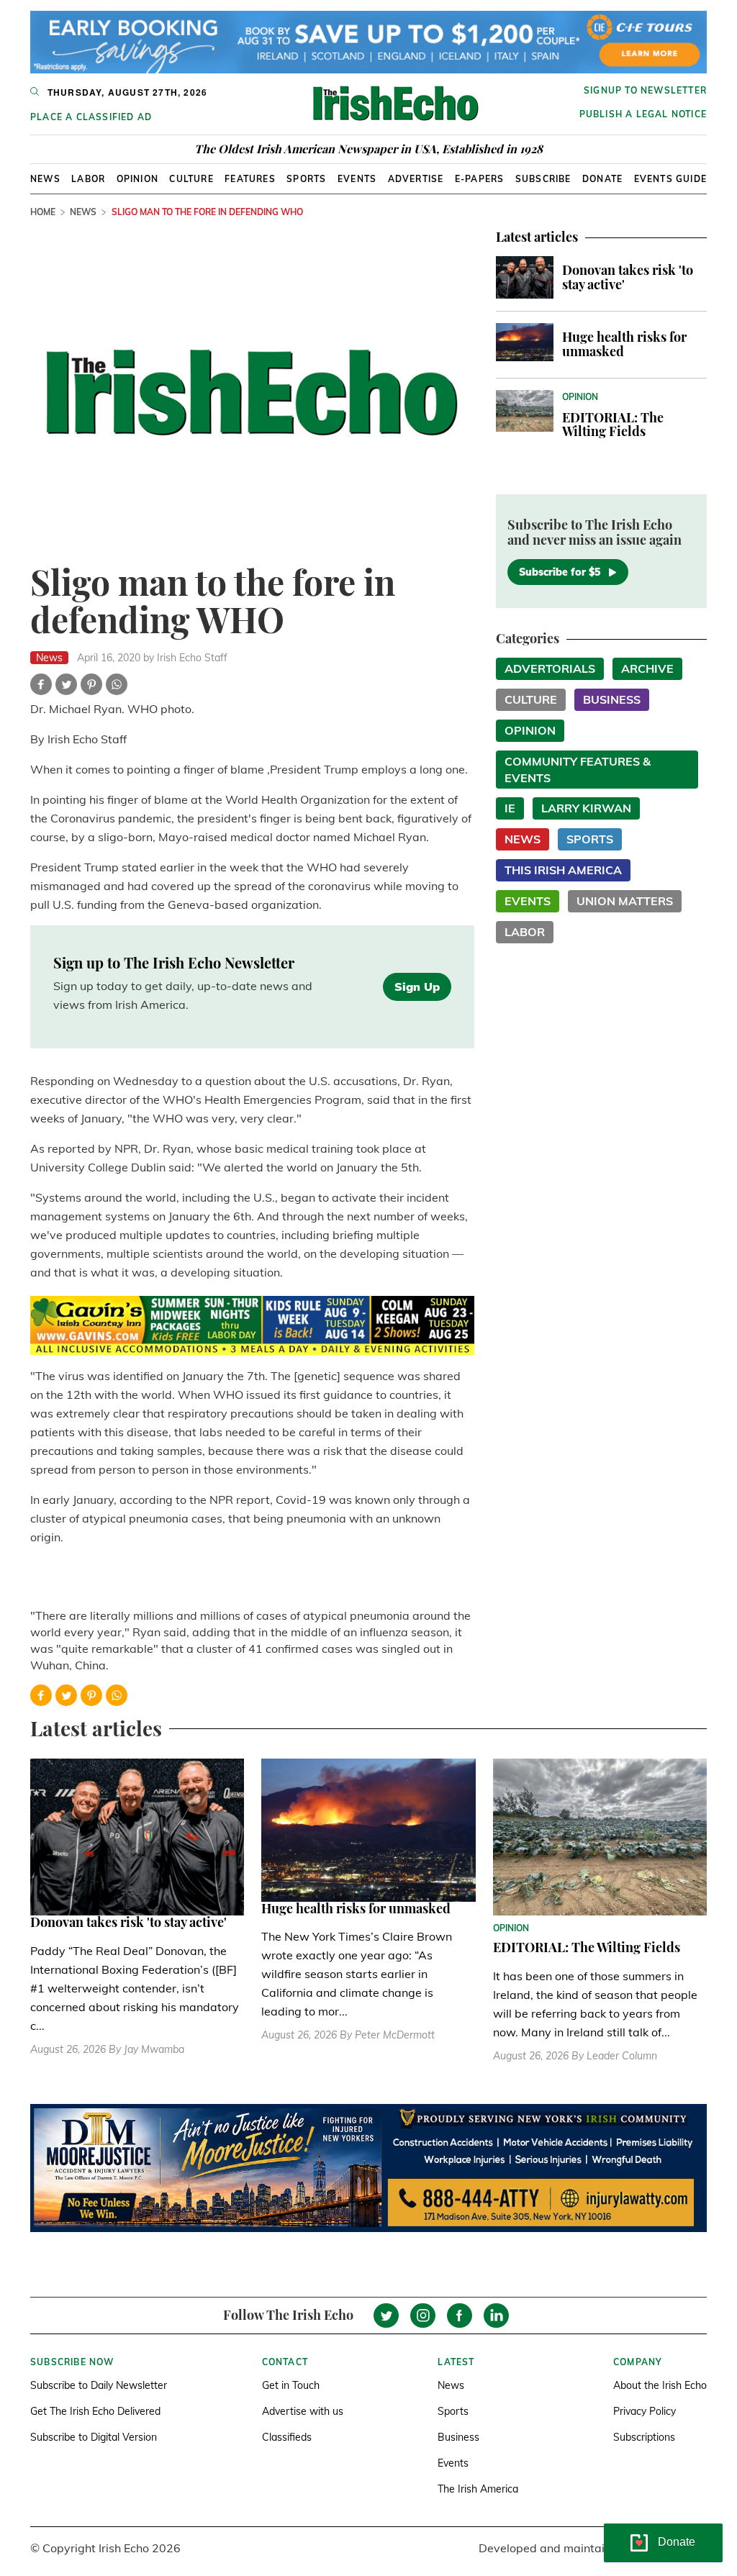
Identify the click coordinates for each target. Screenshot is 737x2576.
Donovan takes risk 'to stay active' (628, 277)
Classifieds (287, 2437)
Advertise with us (303, 2411)
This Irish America (563, 870)
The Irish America (478, 2489)
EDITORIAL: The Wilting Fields (613, 425)
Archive (647, 668)
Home (43, 212)
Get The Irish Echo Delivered (95, 2411)
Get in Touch (291, 2385)
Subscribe (543, 179)
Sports (306, 179)
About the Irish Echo (660, 2385)
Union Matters (625, 901)
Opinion (137, 179)
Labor (88, 179)
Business (612, 699)
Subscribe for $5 (560, 572)
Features (250, 179)
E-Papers (480, 179)
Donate (602, 179)
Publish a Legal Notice (643, 114)
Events (357, 179)
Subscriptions (644, 2437)
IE (510, 808)
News (45, 179)
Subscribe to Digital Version (94, 2437)
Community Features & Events (578, 770)
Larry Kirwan (586, 808)
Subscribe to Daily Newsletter (99, 2385)
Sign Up (417, 987)
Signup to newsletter (645, 90)
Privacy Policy (645, 2411)
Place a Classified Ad (91, 117)
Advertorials (550, 668)
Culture (191, 179)
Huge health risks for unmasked (624, 344)
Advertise (416, 179)
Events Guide (670, 179)
